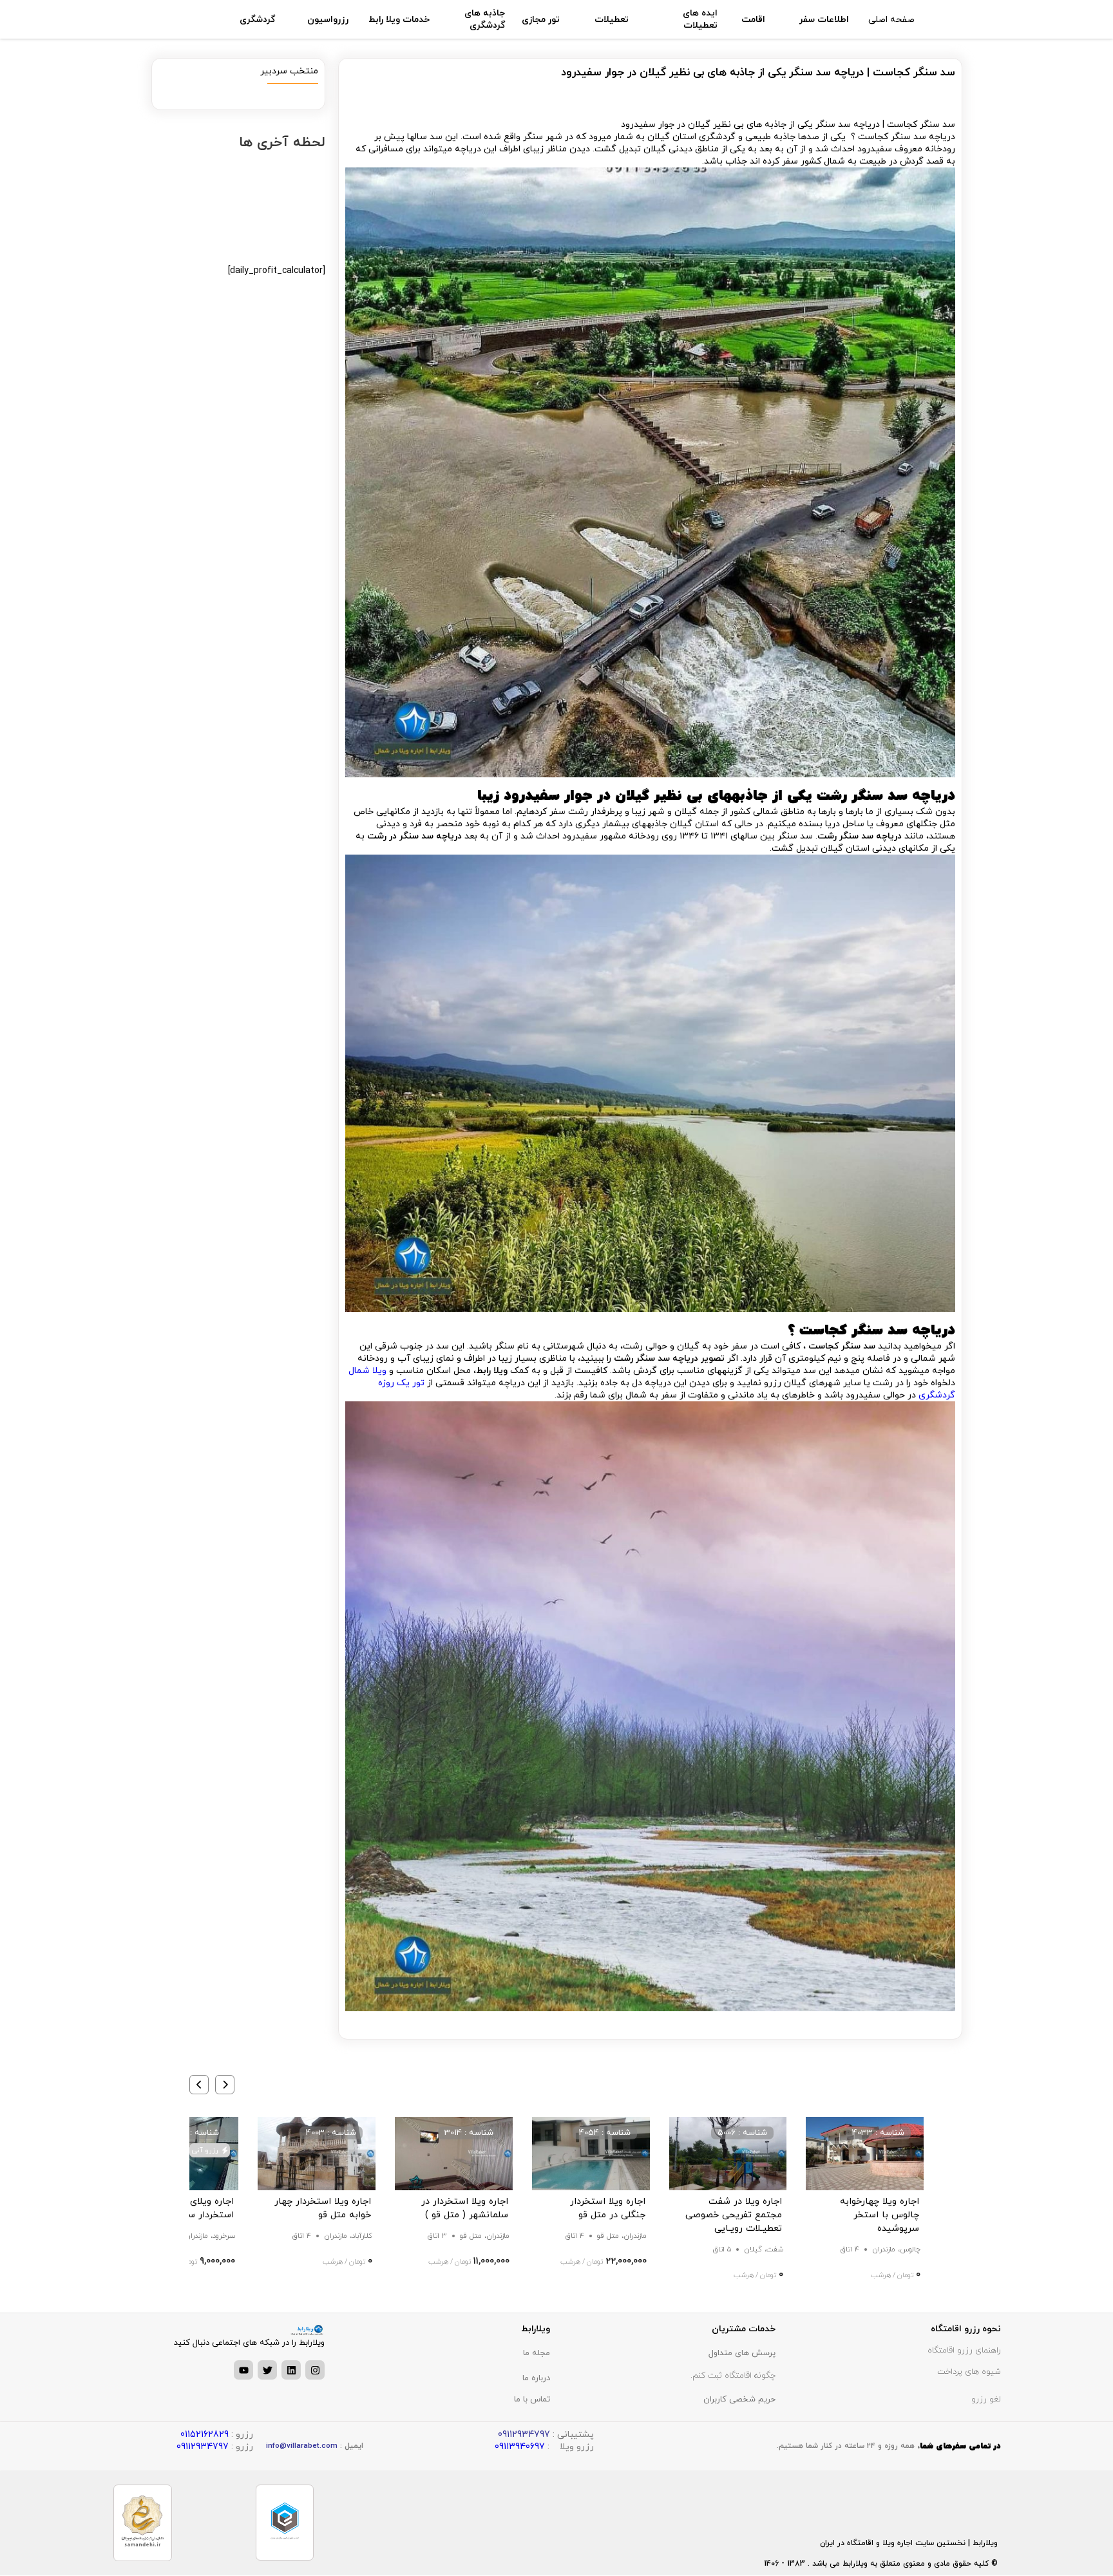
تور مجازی (541, 20)
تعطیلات (612, 20)
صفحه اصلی (891, 20)
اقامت (753, 20)
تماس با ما (532, 2400)
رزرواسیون (328, 20)
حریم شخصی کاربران (739, 2400)
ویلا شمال (367, 1371)
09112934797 (203, 2447)
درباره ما (536, 2378)
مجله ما (537, 2353)
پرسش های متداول (742, 2353)
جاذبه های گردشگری (485, 19)
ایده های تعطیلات (700, 19)
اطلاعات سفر (824, 20)
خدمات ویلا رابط (399, 20)
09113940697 (520, 2447)
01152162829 (205, 2435)
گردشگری (257, 20)
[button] (225, 2085)
